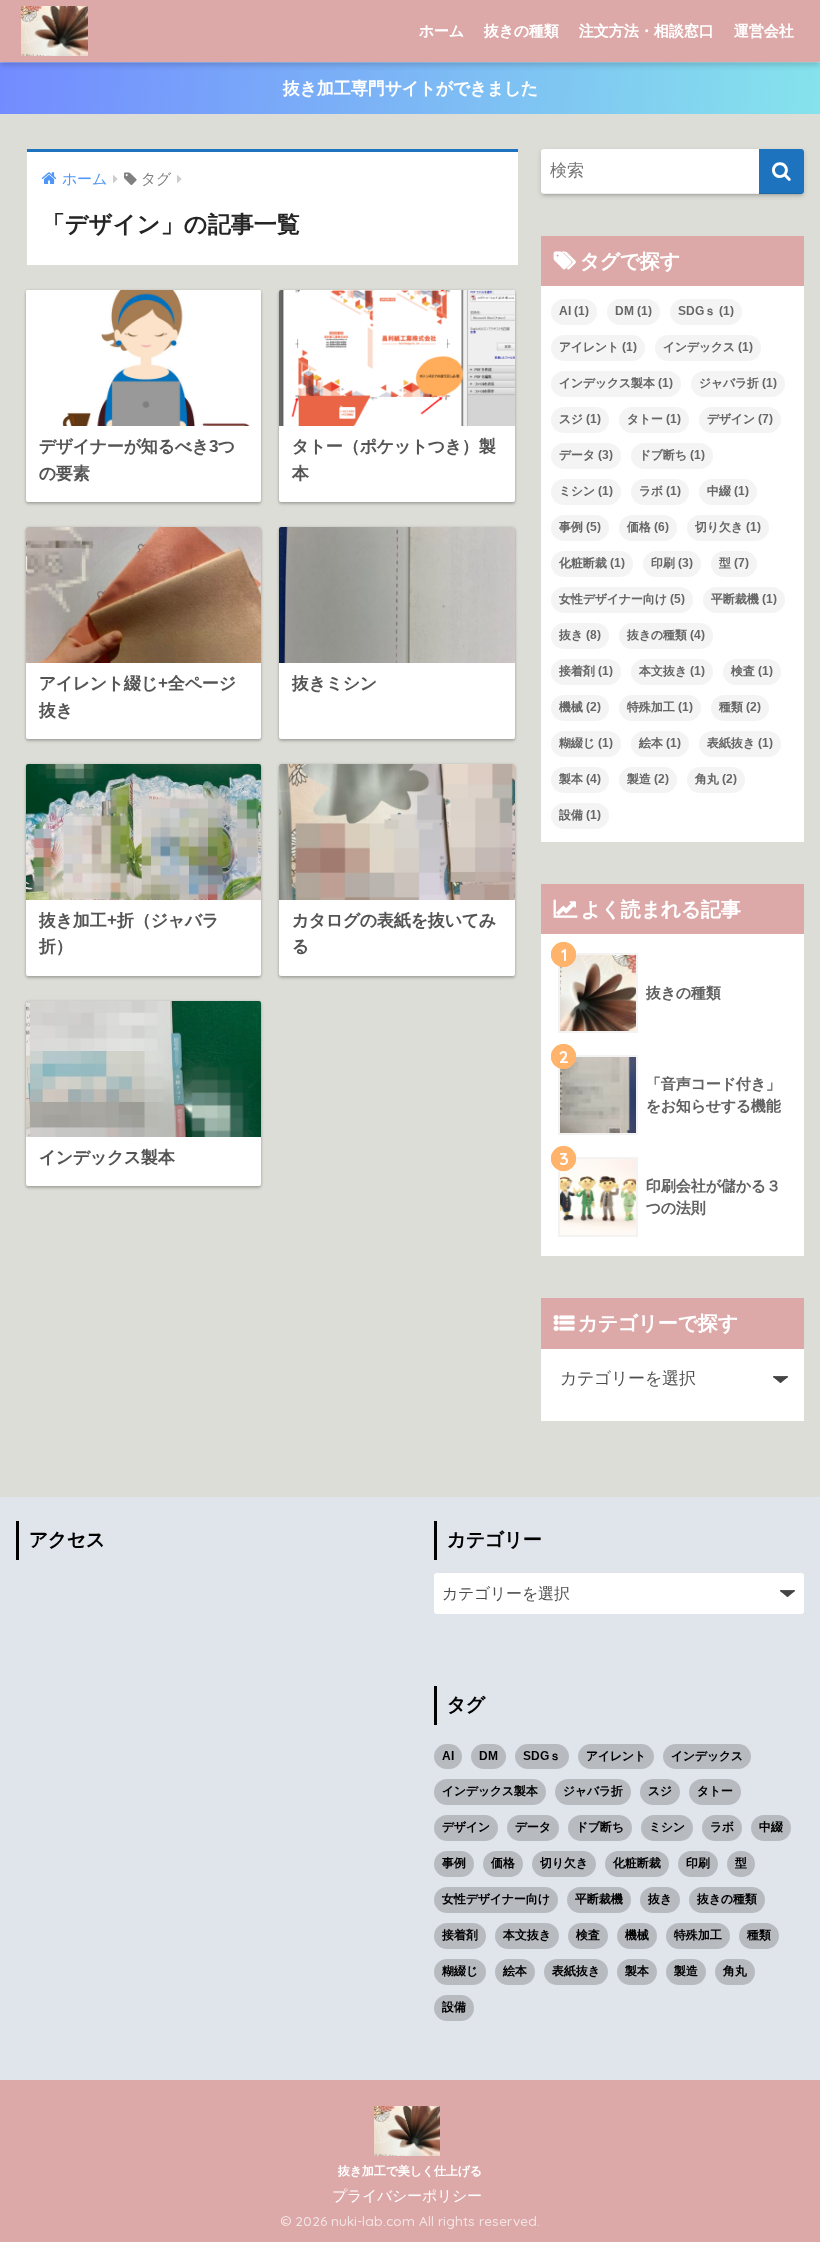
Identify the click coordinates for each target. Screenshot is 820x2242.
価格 (648, 527)
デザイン (740, 419)
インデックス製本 (616, 383)
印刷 (672, 563)
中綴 (728, 491)
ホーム (441, 30)
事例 (580, 527)
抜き (580, 635)
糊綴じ (586, 743)
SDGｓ (706, 311)
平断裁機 (744, 599)
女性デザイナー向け (622, 599)
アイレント (598, 347)
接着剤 (586, 671)
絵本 (660, 743)
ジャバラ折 (738, 383)
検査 (752, 671)
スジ (580, 419)
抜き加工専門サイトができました (410, 88)
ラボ (660, 491)
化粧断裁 (592, 563)
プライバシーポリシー (407, 2196)
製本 (580, 779)
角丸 (716, 779)
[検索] (781, 171)
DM (633, 311)
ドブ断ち (672, 455)
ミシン (586, 491)
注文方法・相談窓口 (646, 30)
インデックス (708, 347)
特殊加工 (660, 707)
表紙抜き (740, 743)
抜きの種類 (521, 30)
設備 (580, 815)
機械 (580, 707)
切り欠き (728, 527)
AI (574, 311)
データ (586, 455)
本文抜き (672, 671)
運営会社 (764, 30)
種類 (740, 707)
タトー (654, 419)
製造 (648, 779)
